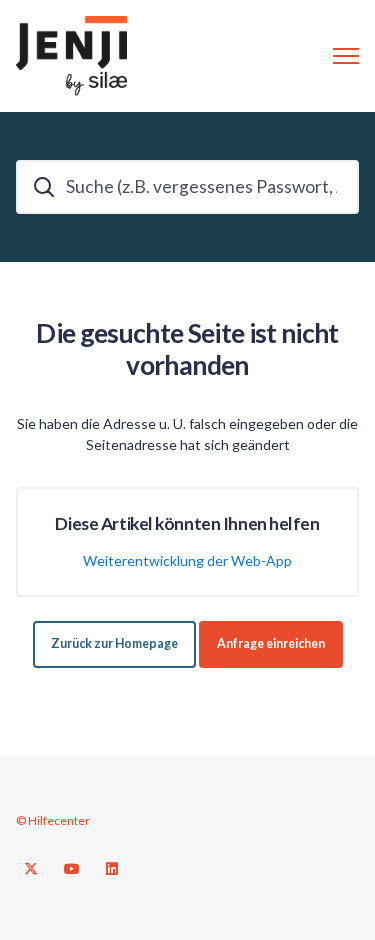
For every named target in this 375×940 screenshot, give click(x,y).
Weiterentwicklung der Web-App (187, 560)
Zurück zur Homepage (114, 643)
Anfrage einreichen (271, 643)
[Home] (71, 56)
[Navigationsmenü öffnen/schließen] (346, 56)
